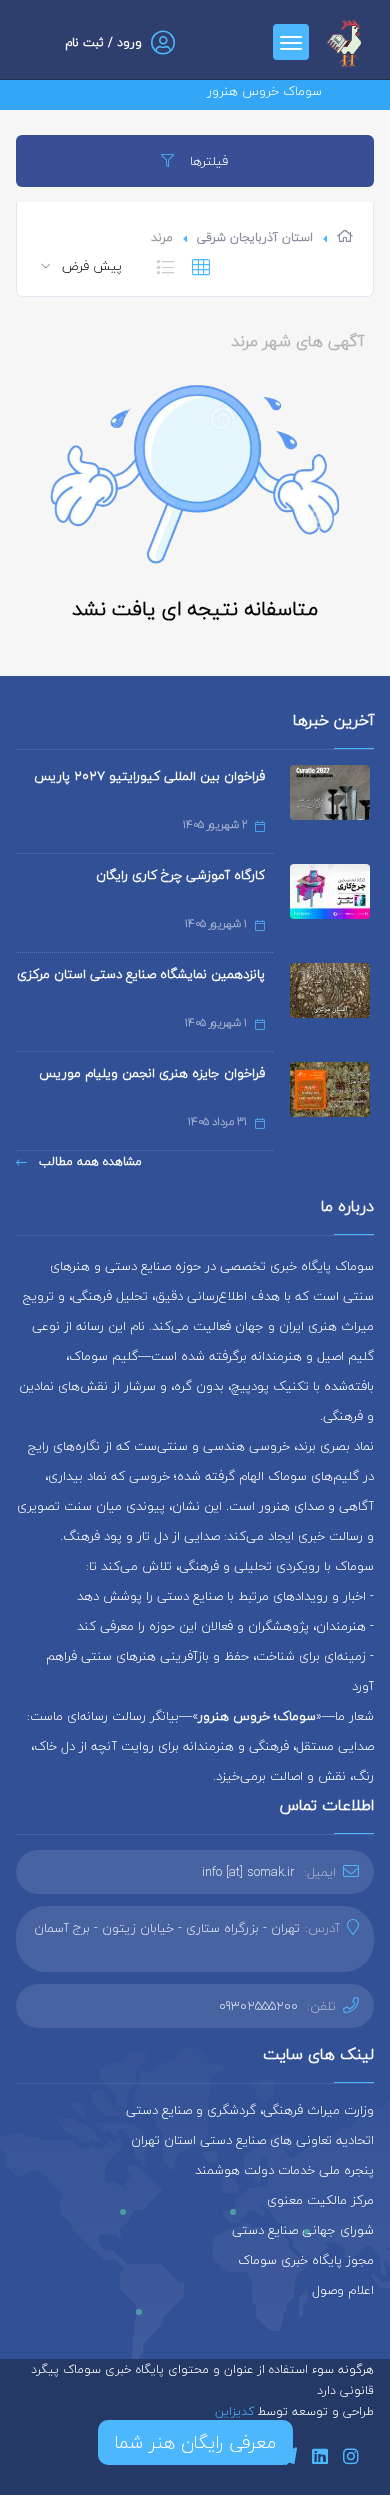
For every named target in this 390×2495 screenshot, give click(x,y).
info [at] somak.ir (248, 1872)
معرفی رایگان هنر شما (195, 2442)
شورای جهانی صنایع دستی (303, 2230)
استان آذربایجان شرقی (255, 237)
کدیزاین (236, 2411)
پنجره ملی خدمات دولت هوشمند (284, 2170)
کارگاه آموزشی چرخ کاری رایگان (180, 875)
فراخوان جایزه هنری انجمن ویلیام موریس (152, 1073)
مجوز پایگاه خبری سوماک (306, 2260)
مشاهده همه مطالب (88, 1161)
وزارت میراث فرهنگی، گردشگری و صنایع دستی (250, 2110)
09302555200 (258, 2006)
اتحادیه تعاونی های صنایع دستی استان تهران (252, 2140)
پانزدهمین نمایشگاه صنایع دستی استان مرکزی (141, 974)
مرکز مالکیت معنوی (320, 2200)
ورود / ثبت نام (103, 42)
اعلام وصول (343, 2290)
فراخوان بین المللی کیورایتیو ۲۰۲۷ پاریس (149, 776)
